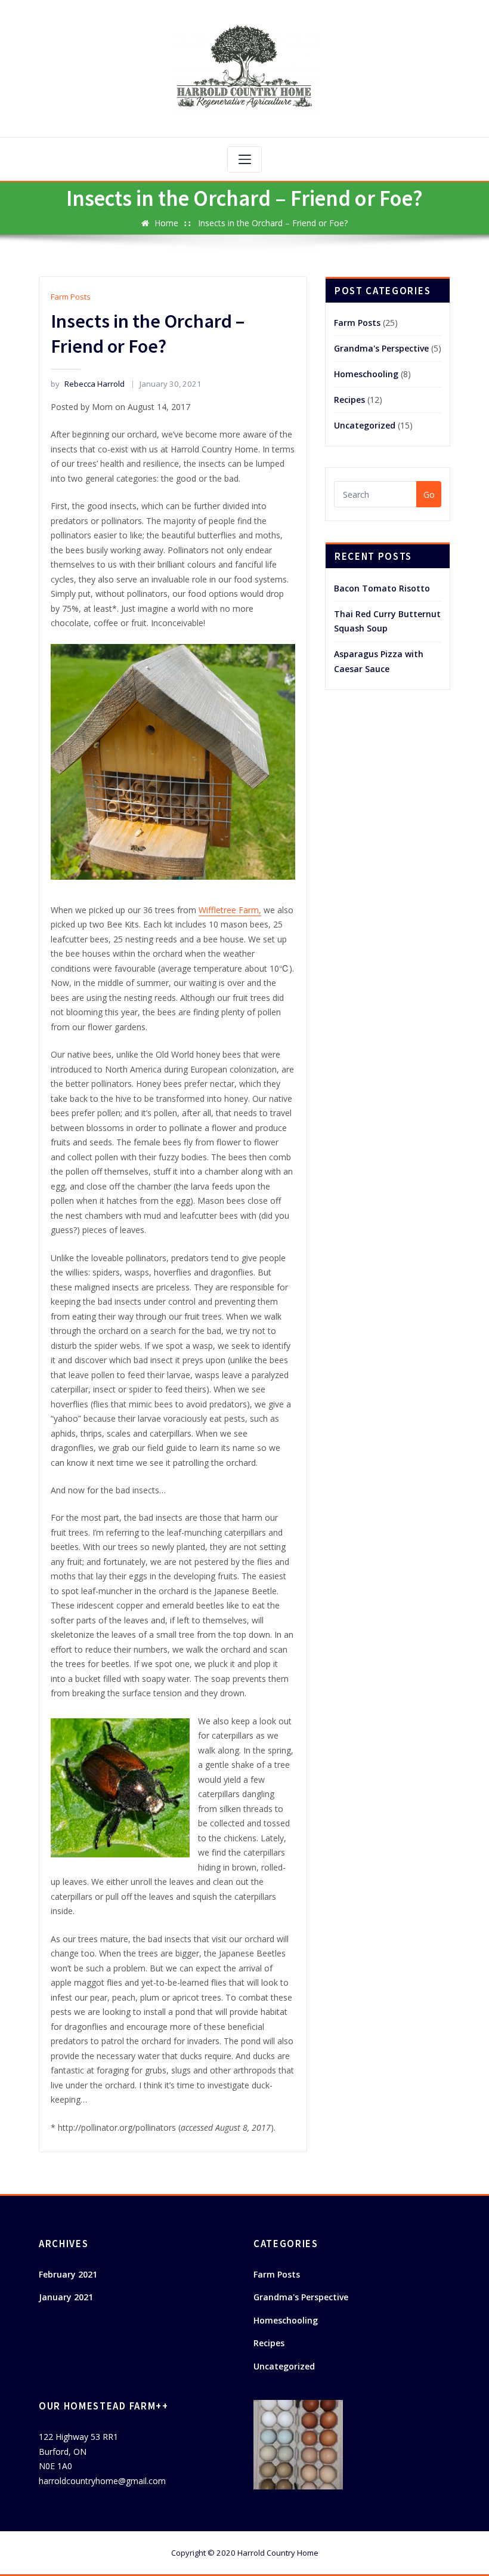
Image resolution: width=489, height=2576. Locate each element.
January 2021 (66, 2297)
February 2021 (68, 2274)
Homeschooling (366, 374)
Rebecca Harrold (87, 384)
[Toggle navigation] (244, 159)
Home (166, 223)
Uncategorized (365, 425)
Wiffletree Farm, (230, 910)
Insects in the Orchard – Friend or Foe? (273, 223)
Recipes (349, 400)
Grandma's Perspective (381, 348)
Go (429, 494)
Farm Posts (71, 297)
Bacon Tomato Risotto (382, 588)
